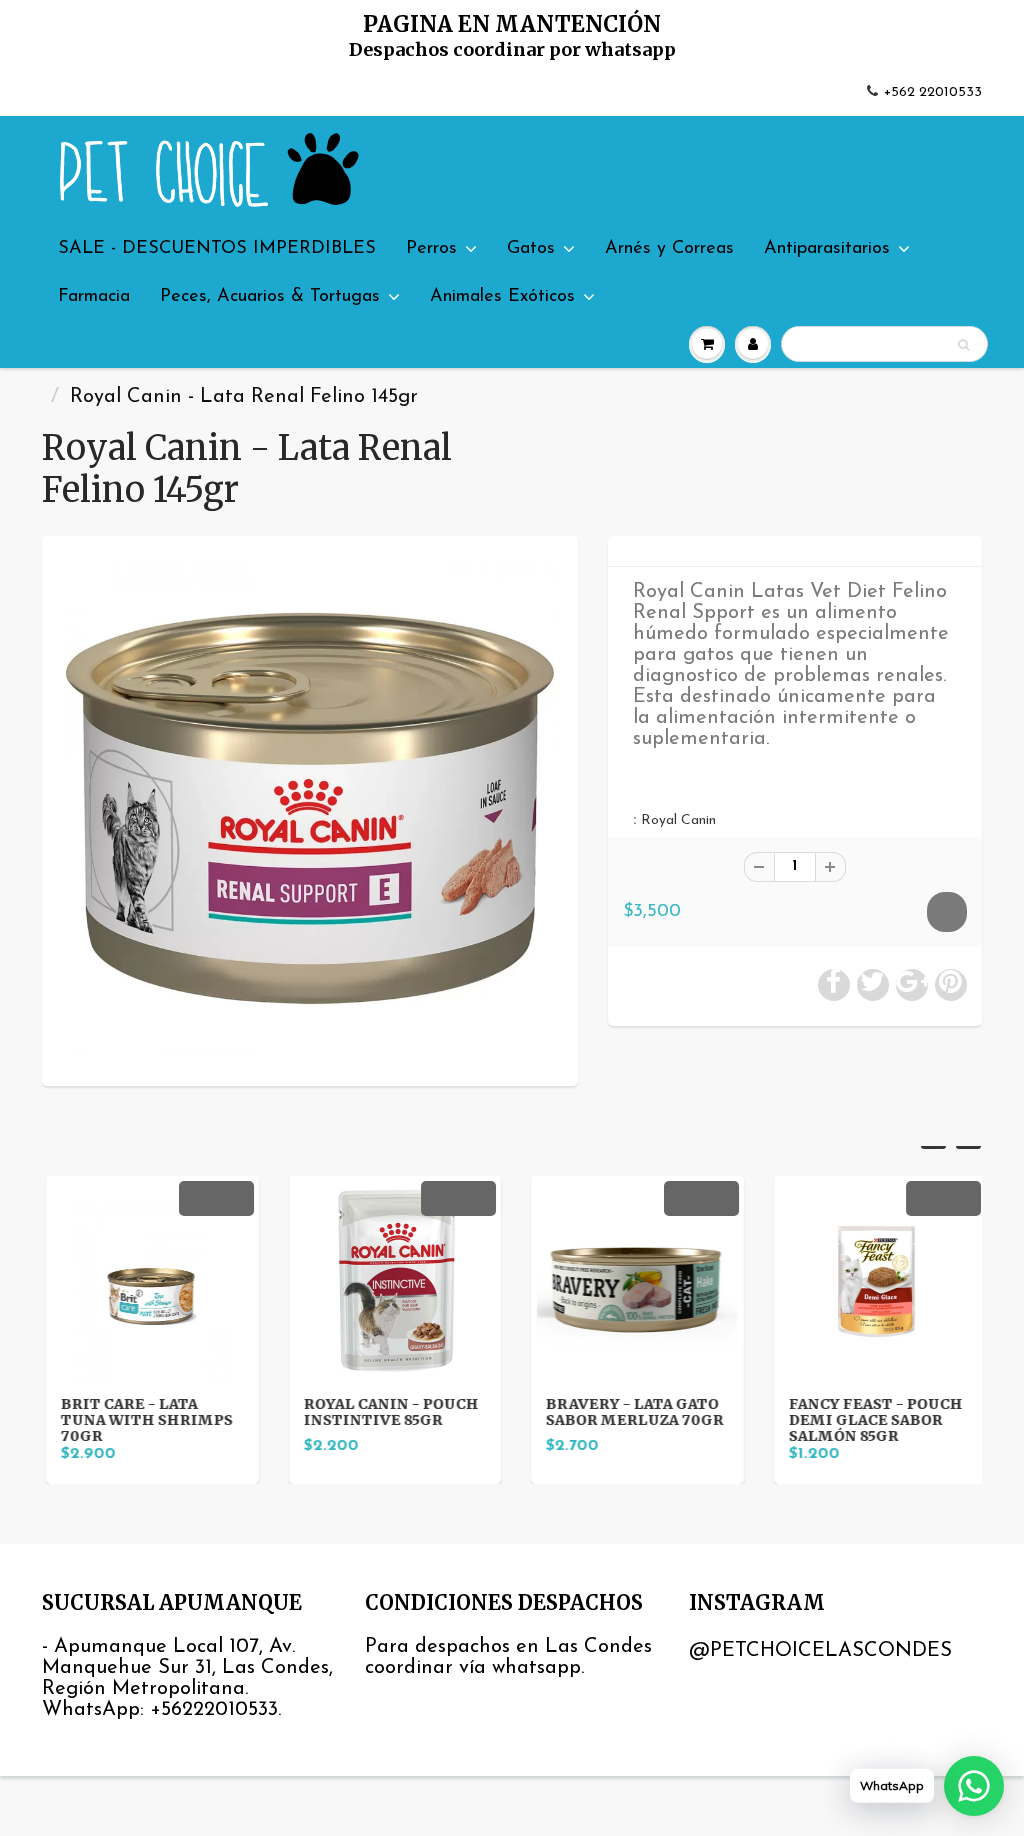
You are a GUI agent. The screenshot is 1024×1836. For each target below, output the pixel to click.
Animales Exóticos (502, 297)
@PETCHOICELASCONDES (820, 1651)
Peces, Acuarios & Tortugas (270, 297)
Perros (431, 249)
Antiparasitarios (827, 249)
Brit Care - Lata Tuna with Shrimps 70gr (143, 1420)
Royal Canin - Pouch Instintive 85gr (387, 1412)
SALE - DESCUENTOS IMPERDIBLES (217, 249)
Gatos (531, 249)
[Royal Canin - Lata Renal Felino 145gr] (310, 809)
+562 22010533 (933, 92)
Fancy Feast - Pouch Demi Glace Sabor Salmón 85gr (872, 1420)
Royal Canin (678, 820)
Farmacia (94, 297)
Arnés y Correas (669, 249)
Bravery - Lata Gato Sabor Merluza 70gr (631, 1412)
